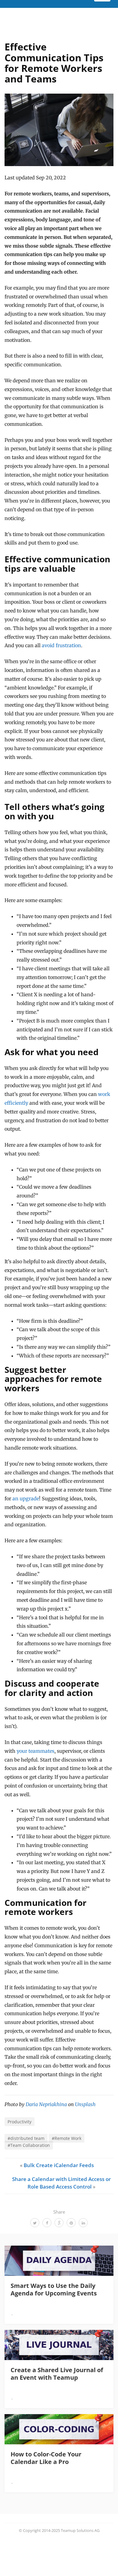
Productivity (20, 2122)
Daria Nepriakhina (46, 2104)
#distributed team (26, 2138)
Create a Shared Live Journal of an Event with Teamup (57, 2374)
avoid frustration (61, 645)
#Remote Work (67, 2138)
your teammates (36, 1751)
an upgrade (26, 1498)
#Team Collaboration (29, 2145)
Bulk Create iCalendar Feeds (59, 2165)
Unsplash (85, 2104)
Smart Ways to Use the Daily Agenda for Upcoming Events (54, 2289)
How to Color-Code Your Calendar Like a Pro (46, 2458)
